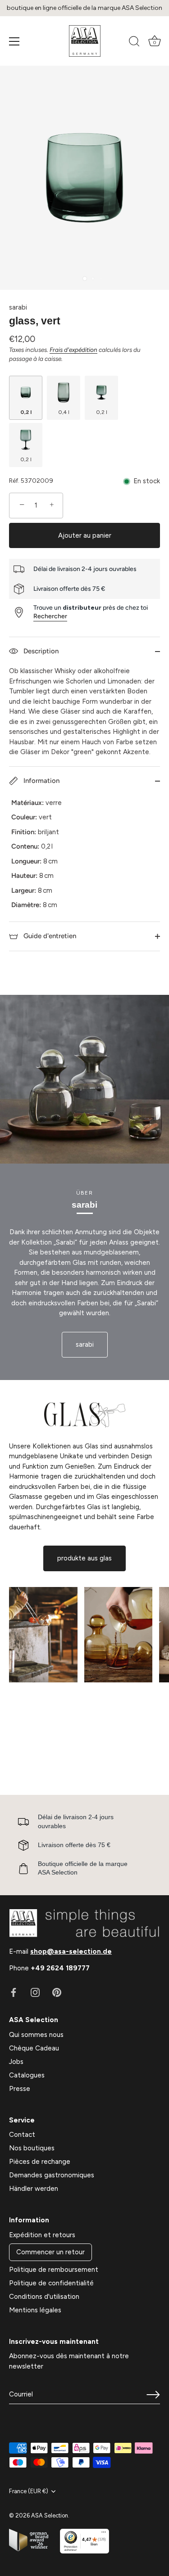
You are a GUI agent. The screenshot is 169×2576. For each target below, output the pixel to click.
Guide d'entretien (49, 936)
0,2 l (26, 412)
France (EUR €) (29, 2491)
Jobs (16, 2062)
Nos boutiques (32, 2148)
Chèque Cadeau (34, 2048)
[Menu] (14, 41)
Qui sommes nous (36, 2035)
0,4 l (64, 412)
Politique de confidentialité (51, 2283)
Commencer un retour (50, 2252)
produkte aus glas (84, 1558)
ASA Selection (50, 2515)
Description (40, 651)
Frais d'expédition (73, 350)
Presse (20, 2089)
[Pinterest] (57, 1992)
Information (41, 781)
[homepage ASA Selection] (85, 41)
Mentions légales (35, 2310)
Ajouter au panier (85, 535)
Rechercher (50, 616)
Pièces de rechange (40, 2162)
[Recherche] (134, 43)
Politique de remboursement (54, 2270)
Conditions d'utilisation (44, 2297)
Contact (22, 2135)
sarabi (18, 307)
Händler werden (34, 2189)
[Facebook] (14, 1992)
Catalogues (27, 2075)
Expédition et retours (42, 2235)
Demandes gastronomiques (52, 2175)
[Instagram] (35, 1992)
